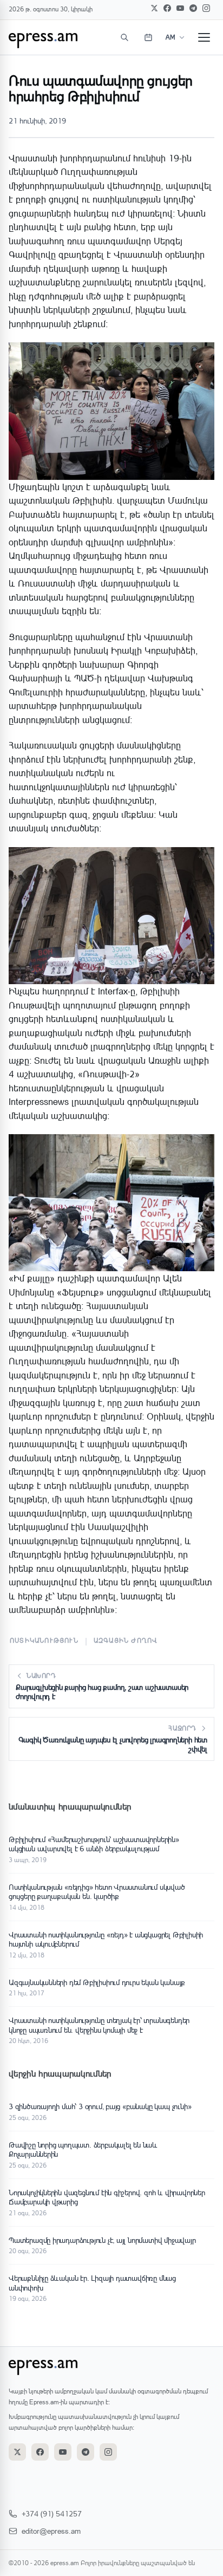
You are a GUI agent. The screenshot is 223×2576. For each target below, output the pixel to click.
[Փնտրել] (124, 37)
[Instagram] (206, 8)
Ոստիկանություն (44, 1640)
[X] (154, 8)
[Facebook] (167, 8)
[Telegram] (193, 8)
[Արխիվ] (148, 37)
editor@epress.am (51, 2531)
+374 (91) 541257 (52, 2513)
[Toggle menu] (204, 37)
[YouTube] (180, 8)
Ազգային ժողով (126, 1640)
